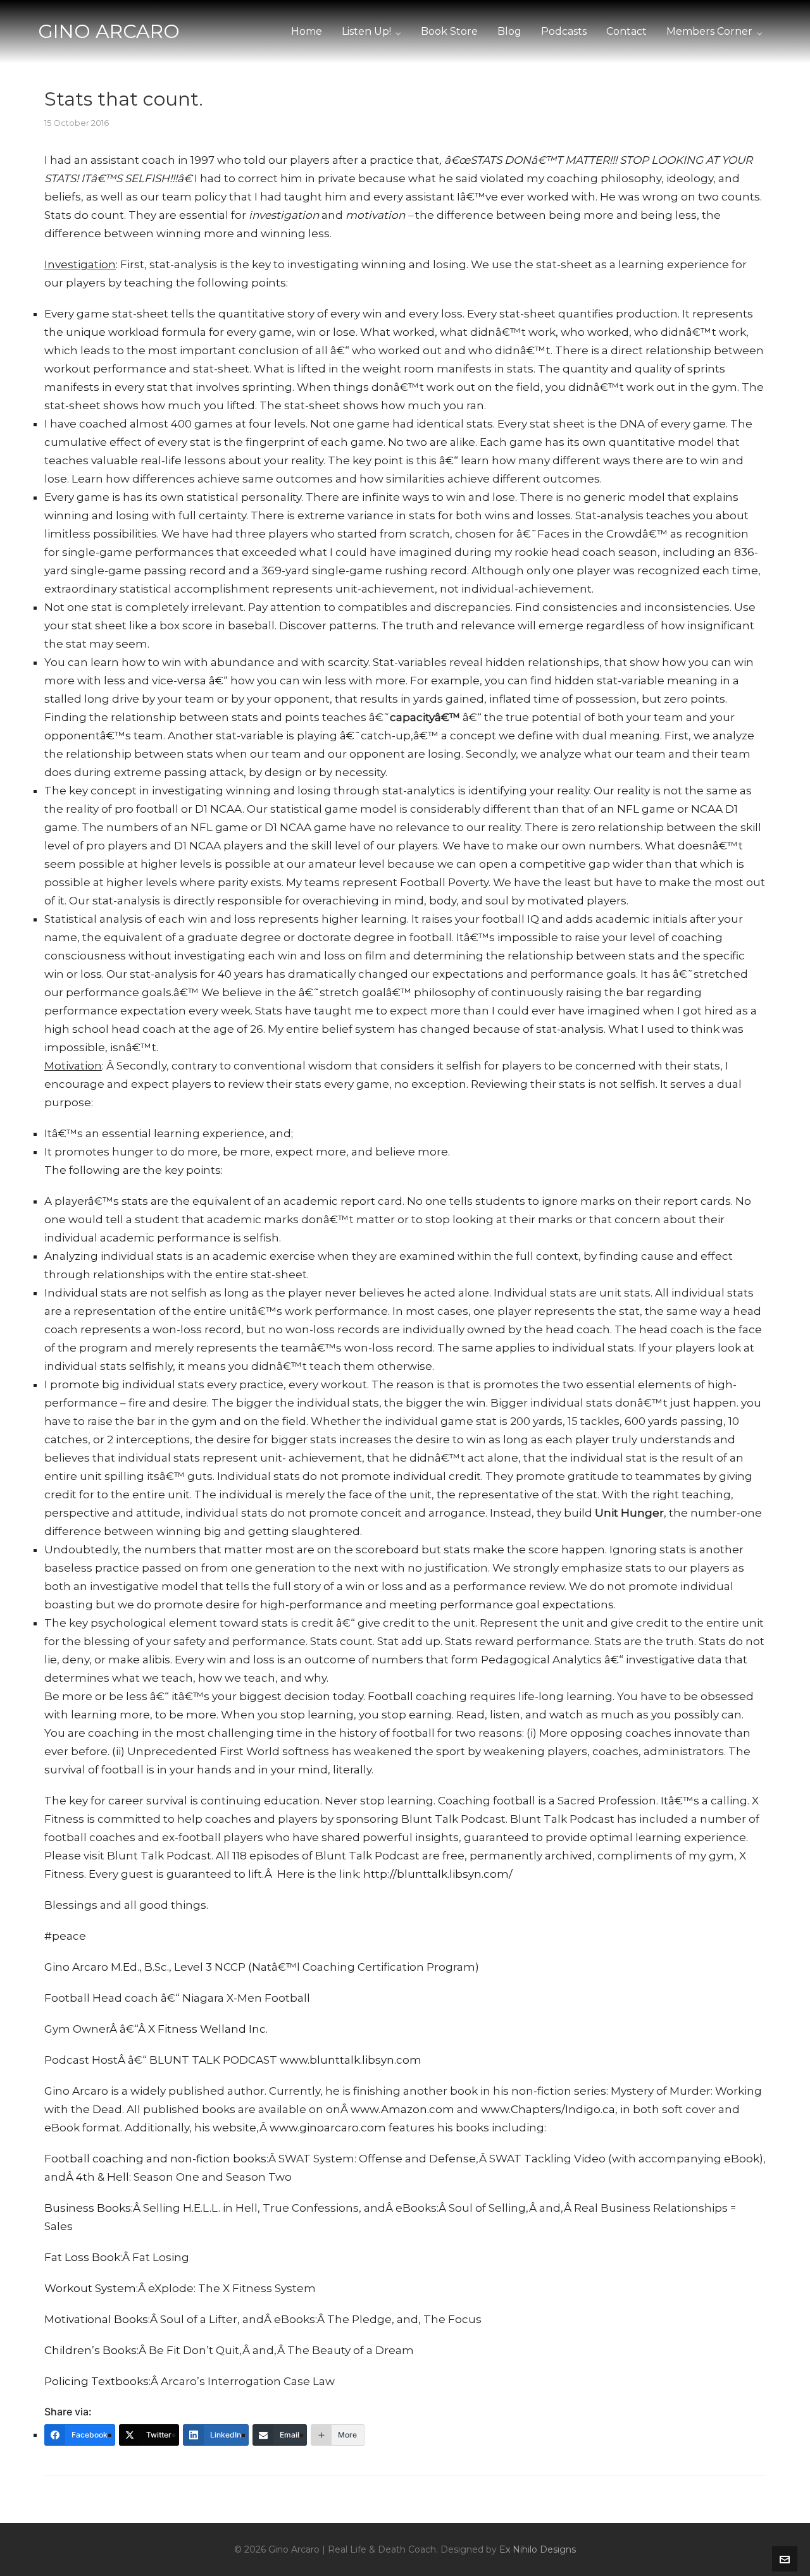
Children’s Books (90, 2350)
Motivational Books (96, 2319)
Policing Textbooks (97, 2381)
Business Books (88, 2208)
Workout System (90, 2288)
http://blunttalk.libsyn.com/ (438, 1874)
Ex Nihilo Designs (538, 2549)
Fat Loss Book (82, 2257)
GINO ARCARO (109, 31)
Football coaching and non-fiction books (155, 2159)
